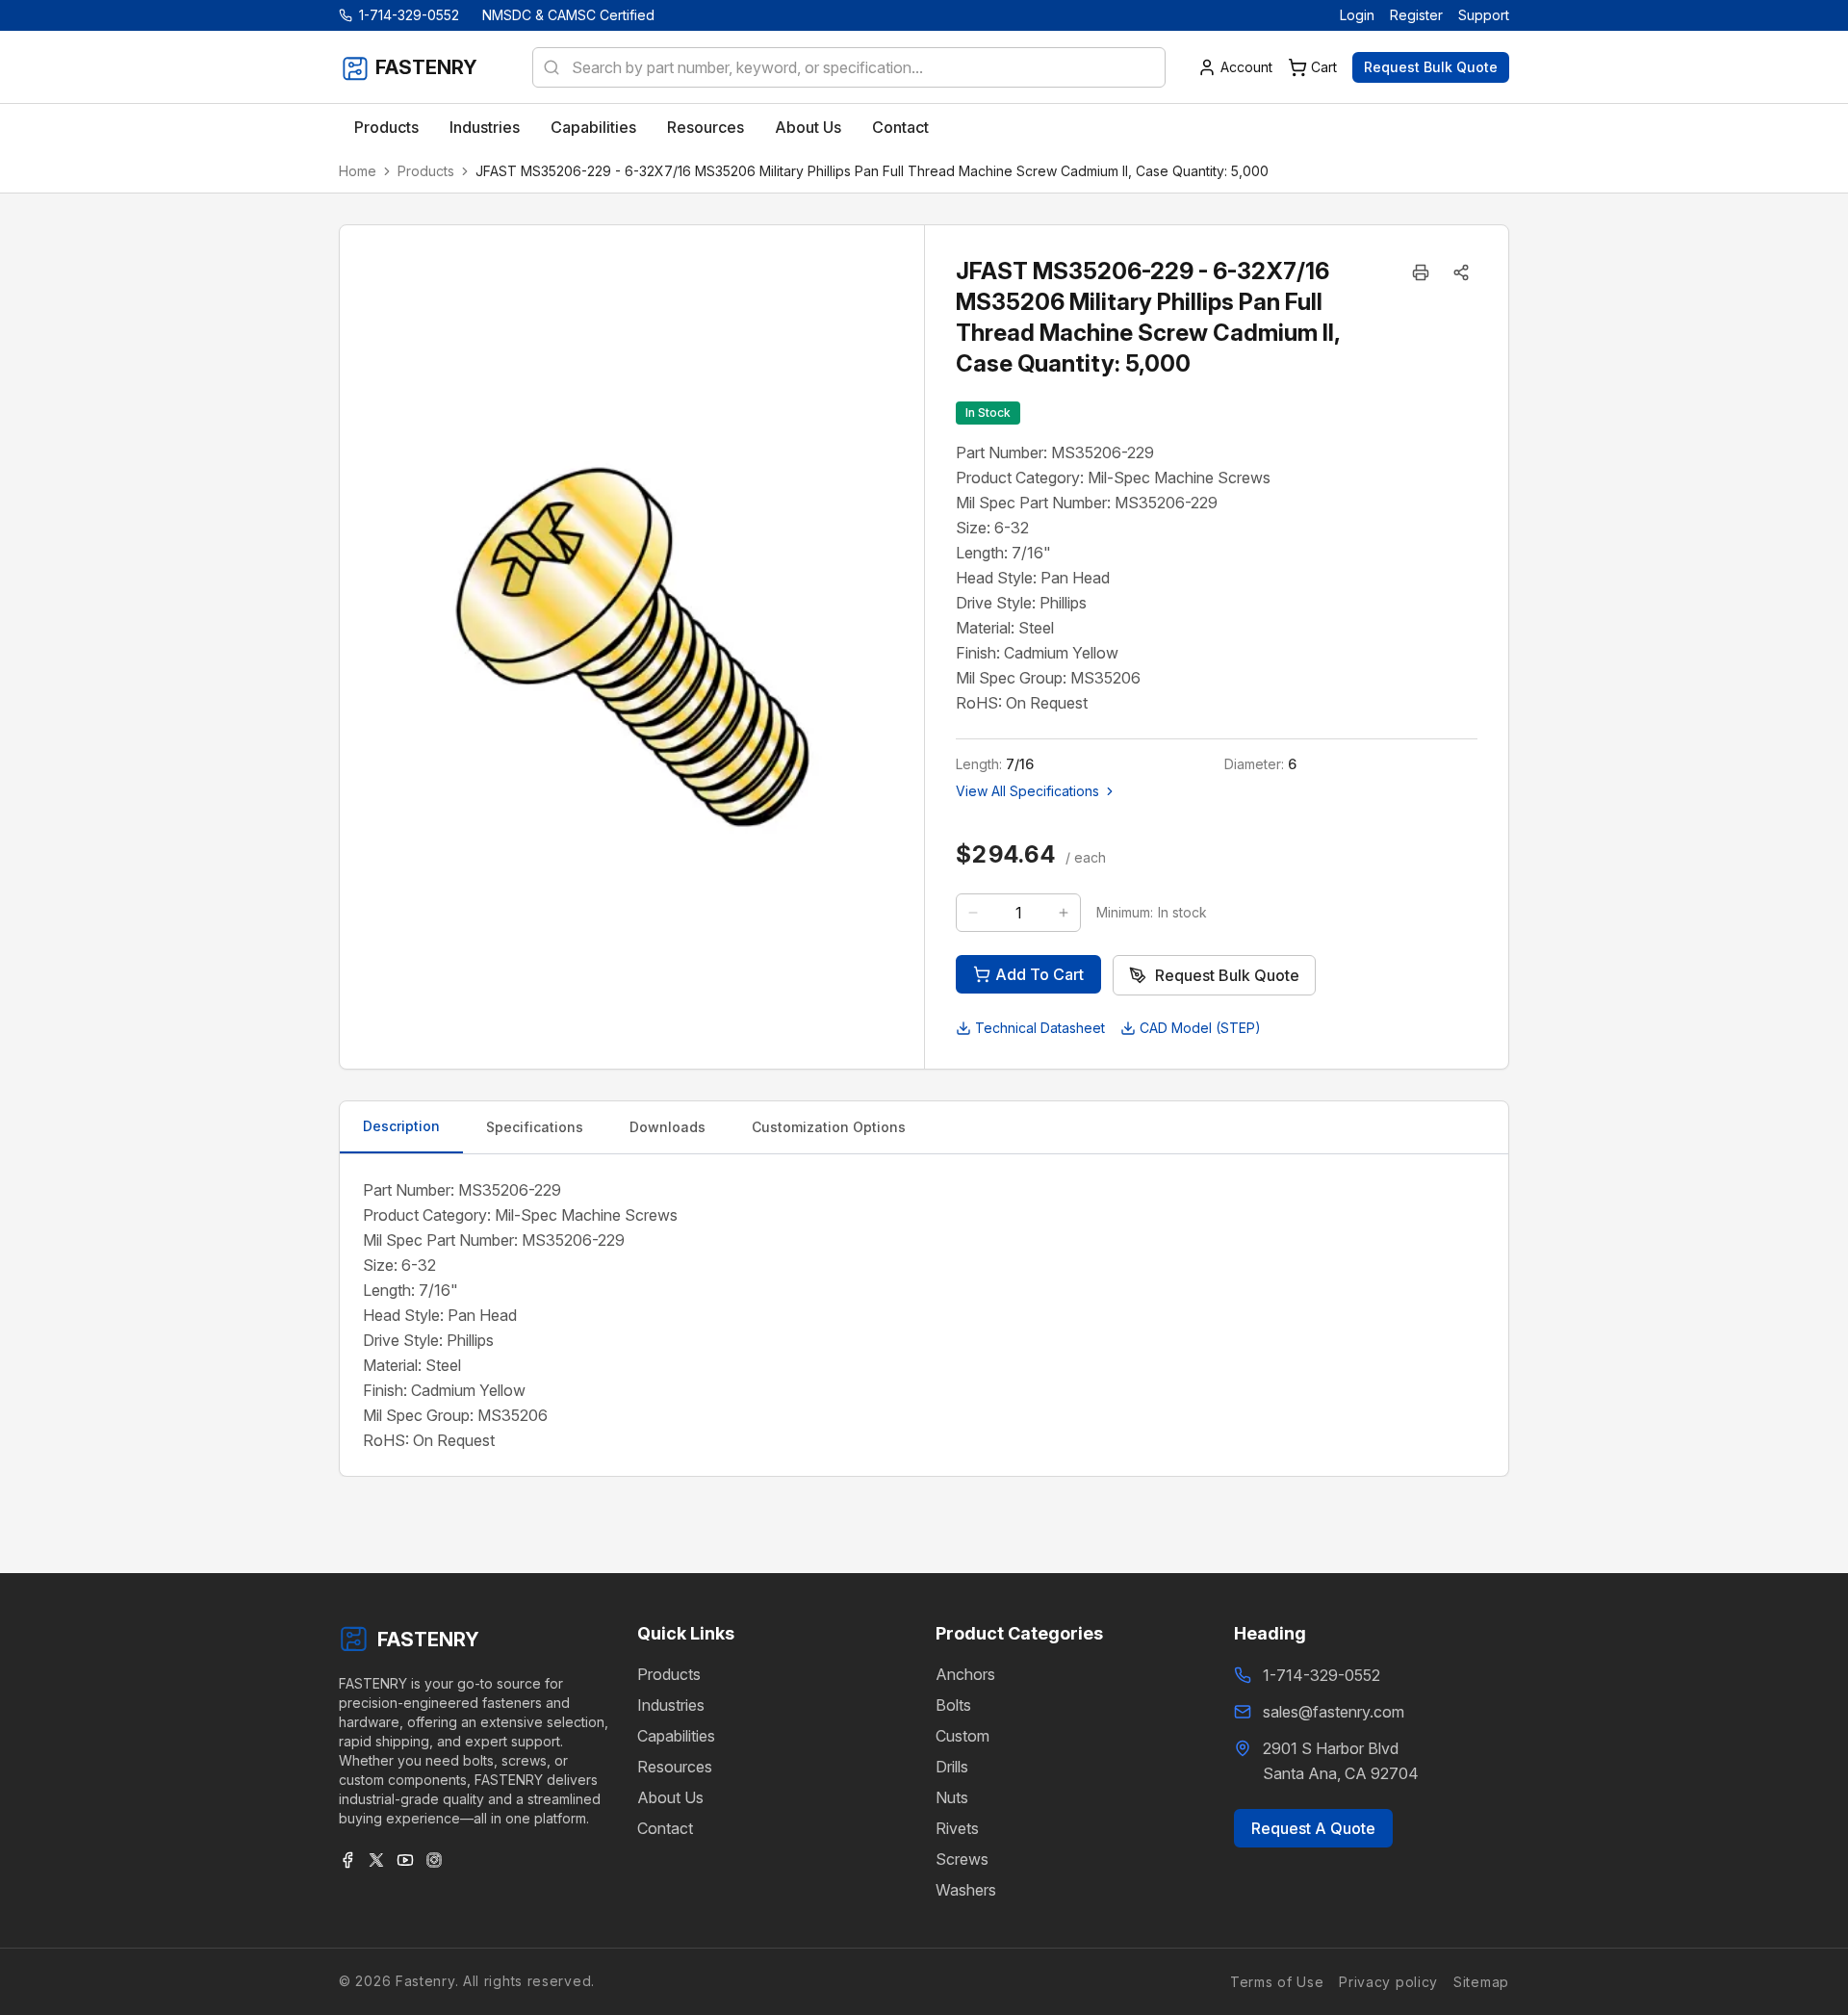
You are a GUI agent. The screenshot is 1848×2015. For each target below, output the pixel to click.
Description (401, 1126)
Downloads (667, 1127)
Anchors (965, 1674)
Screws (962, 1859)
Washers (966, 1890)
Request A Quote (1313, 1828)
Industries (671, 1705)
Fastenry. (424, 1981)
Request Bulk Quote (1431, 67)
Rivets (957, 1828)
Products (426, 171)
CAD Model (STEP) (1200, 1028)
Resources (675, 1767)
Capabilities (676, 1736)
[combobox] (849, 67)
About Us (670, 1797)
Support (1484, 15)
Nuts (952, 1797)
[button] (1461, 272)
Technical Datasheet (1040, 1028)
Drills (952, 1767)
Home (358, 171)
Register (1416, 15)
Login (1357, 15)
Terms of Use (1277, 1981)
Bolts (953, 1705)
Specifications (535, 1127)
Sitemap (1481, 1981)
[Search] (546, 67)
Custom (962, 1736)
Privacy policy (1388, 1981)
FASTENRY (428, 1640)
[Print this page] (1421, 272)
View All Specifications (1027, 791)
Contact (665, 1828)
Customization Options (829, 1127)
